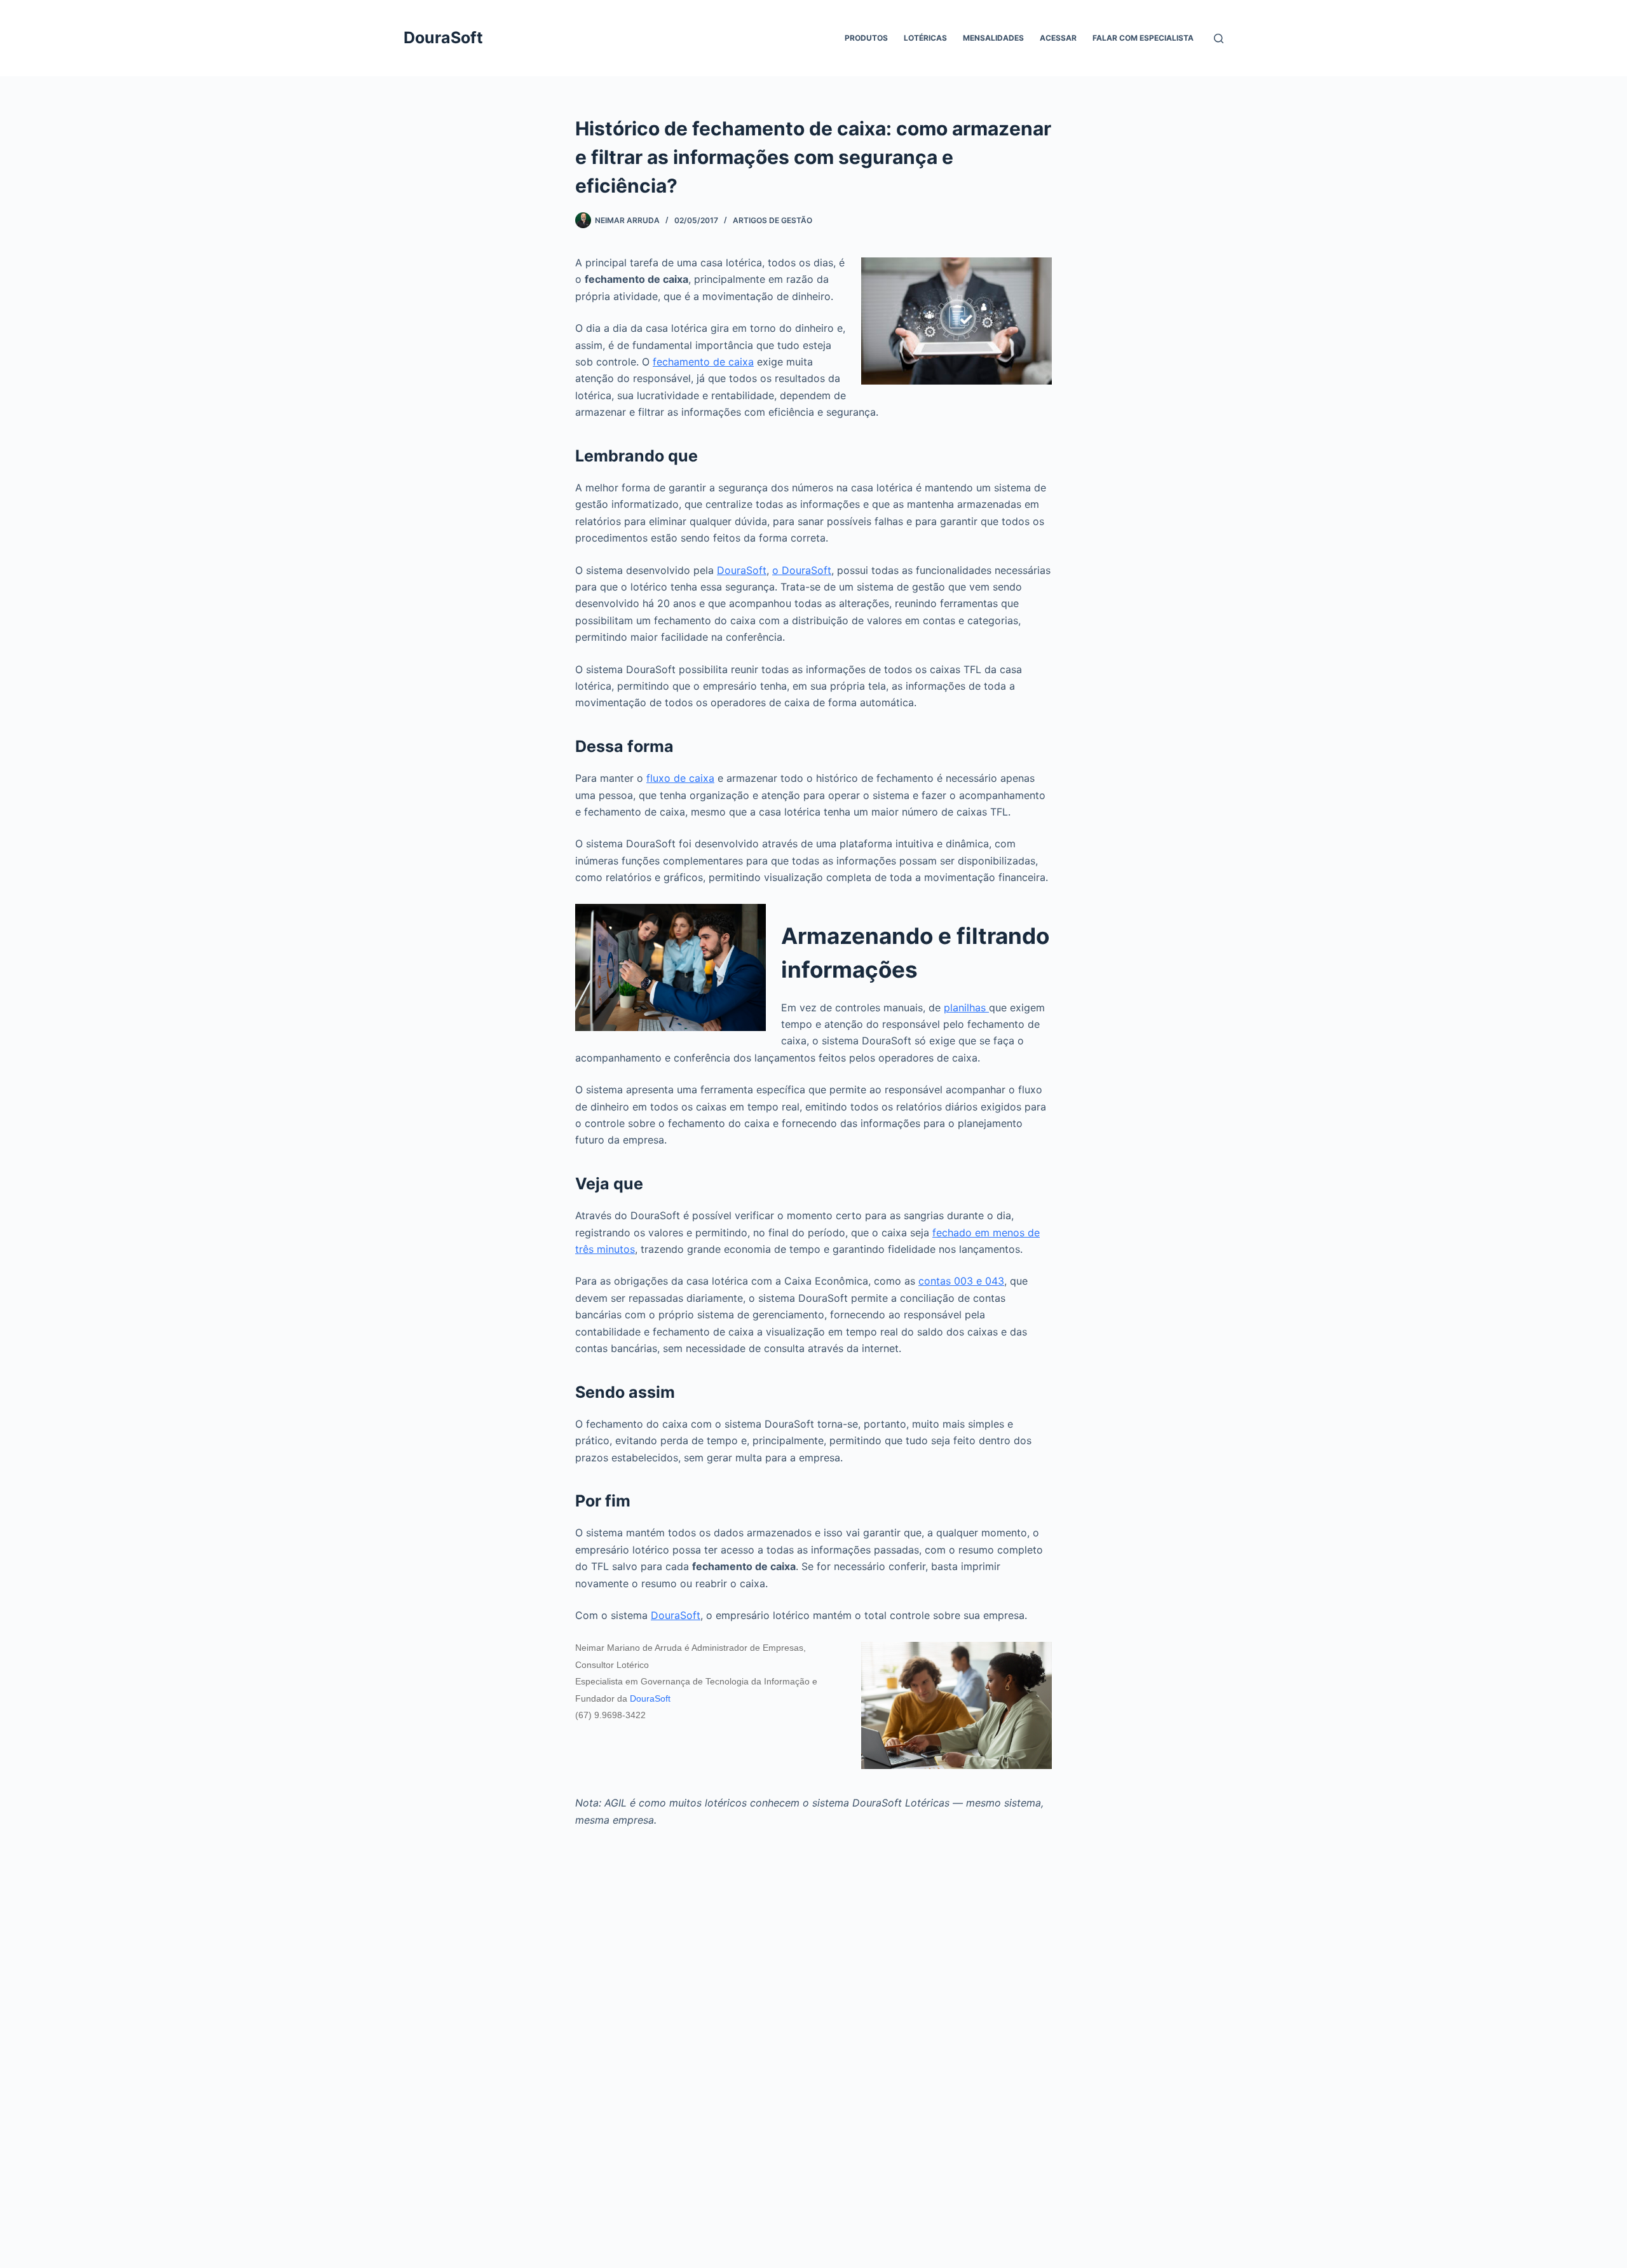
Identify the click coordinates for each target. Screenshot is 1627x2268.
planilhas (966, 1008)
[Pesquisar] (1219, 38)
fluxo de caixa (680, 778)
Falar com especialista (1143, 38)
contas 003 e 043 (961, 1281)
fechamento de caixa (703, 362)
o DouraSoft (802, 570)
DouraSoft (443, 38)
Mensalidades (993, 38)
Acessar (1058, 38)
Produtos (866, 38)
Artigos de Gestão (773, 220)
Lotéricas (925, 38)
